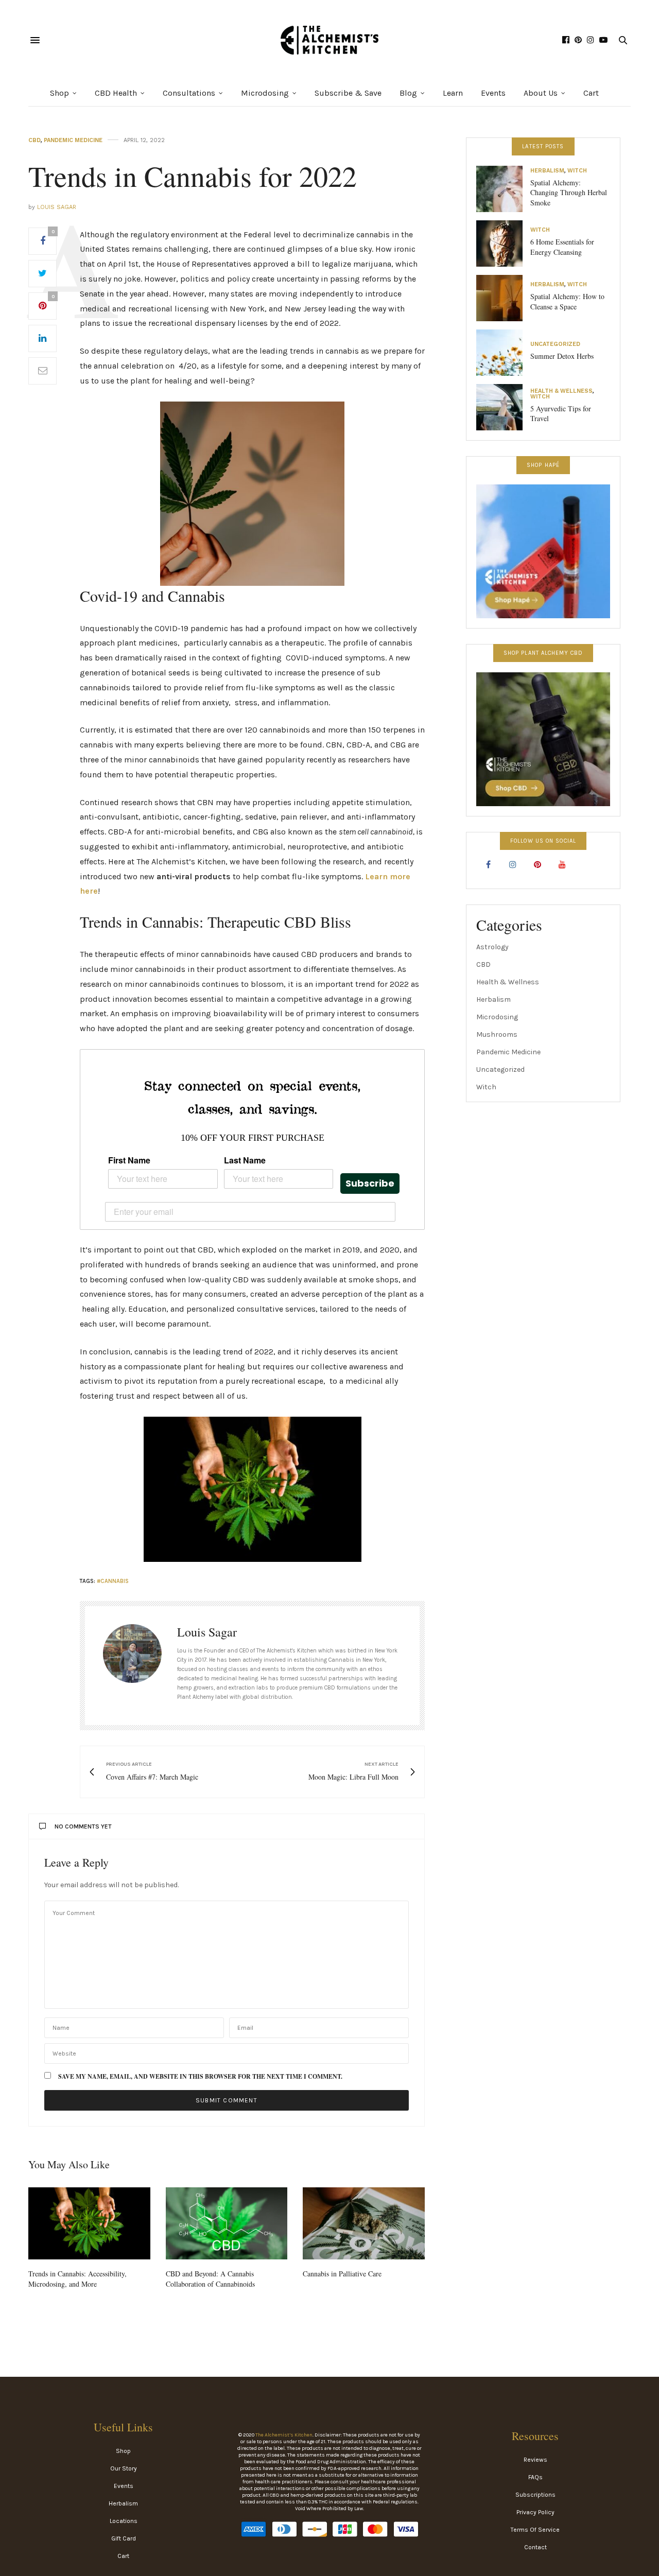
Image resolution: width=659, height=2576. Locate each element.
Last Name (245, 1160)
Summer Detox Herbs (562, 356)
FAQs (535, 2477)
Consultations (189, 93)
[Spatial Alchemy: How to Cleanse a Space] (503, 298)
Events (493, 93)
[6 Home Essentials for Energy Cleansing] (503, 243)
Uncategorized (555, 344)
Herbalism (547, 171)
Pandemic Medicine (73, 140)
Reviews (535, 2460)
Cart (591, 93)
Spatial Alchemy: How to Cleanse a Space (567, 301)
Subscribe (370, 1183)
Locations (124, 2521)
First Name (129, 1160)
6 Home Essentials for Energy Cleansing (562, 247)
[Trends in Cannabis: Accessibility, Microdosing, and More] (89, 2223)
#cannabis (113, 1581)
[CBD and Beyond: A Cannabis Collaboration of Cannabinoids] (227, 2223)
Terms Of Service (535, 2530)
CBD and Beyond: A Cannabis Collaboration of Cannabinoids (210, 2279)
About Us (541, 93)
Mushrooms (497, 1034)
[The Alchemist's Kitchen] (329, 40)
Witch (577, 171)
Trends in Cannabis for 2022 (193, 176)
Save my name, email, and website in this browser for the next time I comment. (200, 2077)
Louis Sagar (57, 207)
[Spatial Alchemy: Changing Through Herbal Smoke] (503, 189)
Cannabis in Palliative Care (342, 2274)
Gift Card (124, 2538)
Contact (535, 2547)
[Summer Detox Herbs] (503, 353)
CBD (34, 140)
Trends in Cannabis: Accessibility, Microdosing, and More (77, 2279)
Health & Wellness (561, 391)
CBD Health (116, 93)
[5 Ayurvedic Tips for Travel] (503, 407)
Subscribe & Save (348, 93)
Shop (59, 93)
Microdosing (265, 93)
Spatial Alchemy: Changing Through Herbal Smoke (569, 193)
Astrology (492, 947)
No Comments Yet (83, 1826)
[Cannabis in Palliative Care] (364, 2223)
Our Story (124, 2468)
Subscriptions (535, 2495)
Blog (408, 93)
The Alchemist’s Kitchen (284, 2435)
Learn (453, 93)
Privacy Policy (535, 2512)
